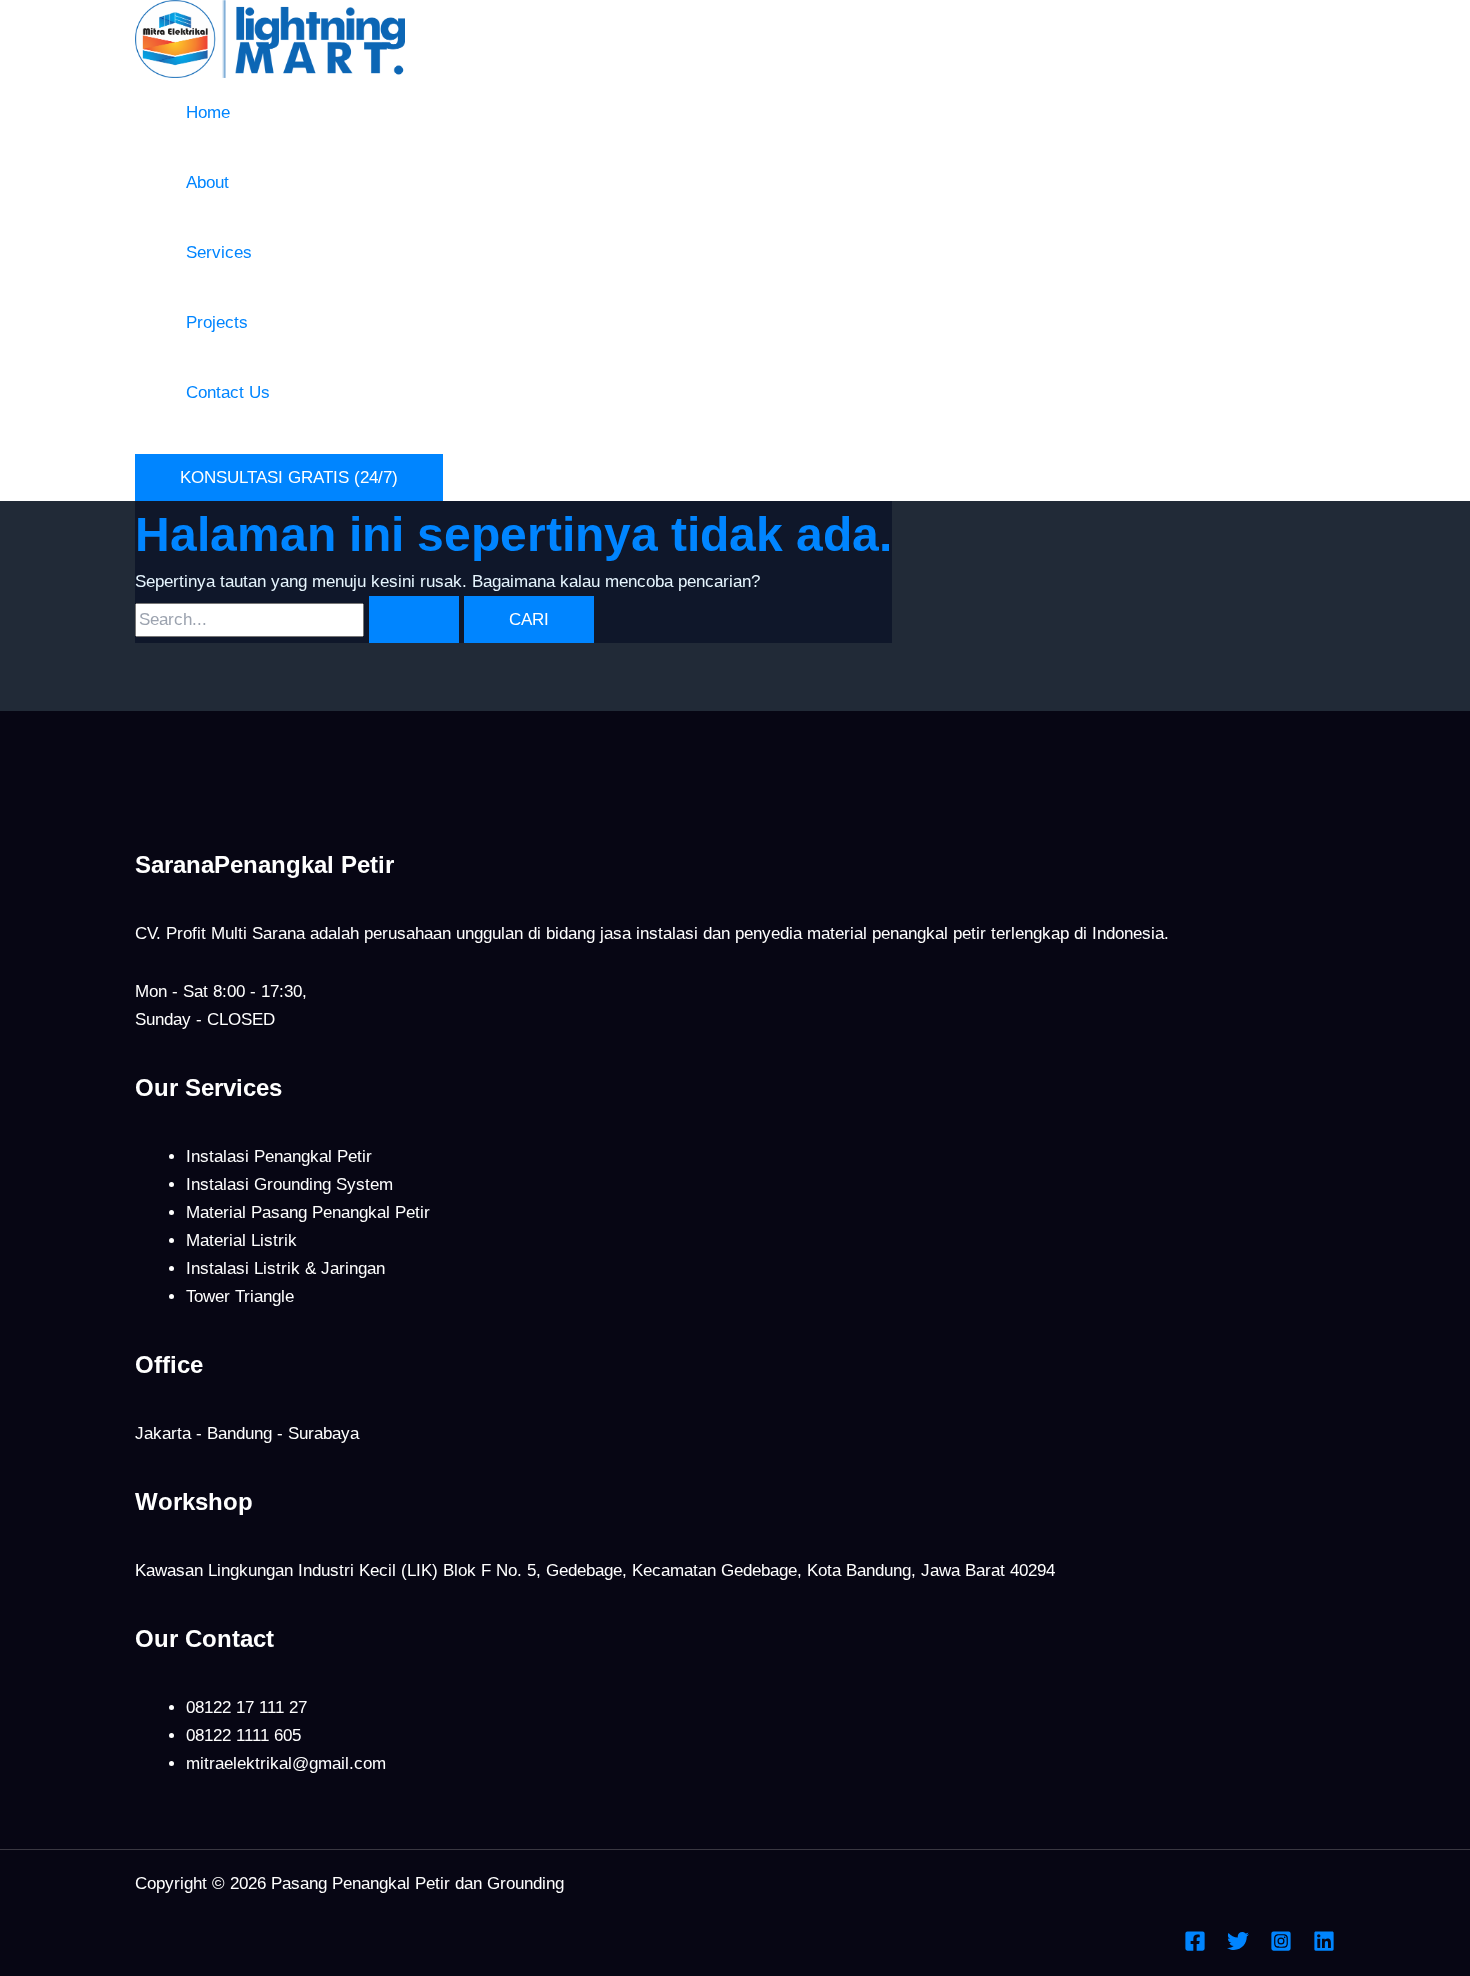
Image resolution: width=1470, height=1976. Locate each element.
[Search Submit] (414, 619)
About (207, 182)
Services (219, 252)
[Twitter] (1238, 1946)
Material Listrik (241, 1240)
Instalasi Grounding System (289, 1184)
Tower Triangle (240, 1296)
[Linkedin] (1324, 1946)
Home (208, 112)
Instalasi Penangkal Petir (279, 1156)
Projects (217, 322)
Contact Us (228, 392)
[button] (289, 477)
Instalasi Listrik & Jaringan (285, 1268)
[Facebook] (1195, 1946)
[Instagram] (1281, 1946)
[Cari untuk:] (299, 619)
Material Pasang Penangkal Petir (308, 1212)
